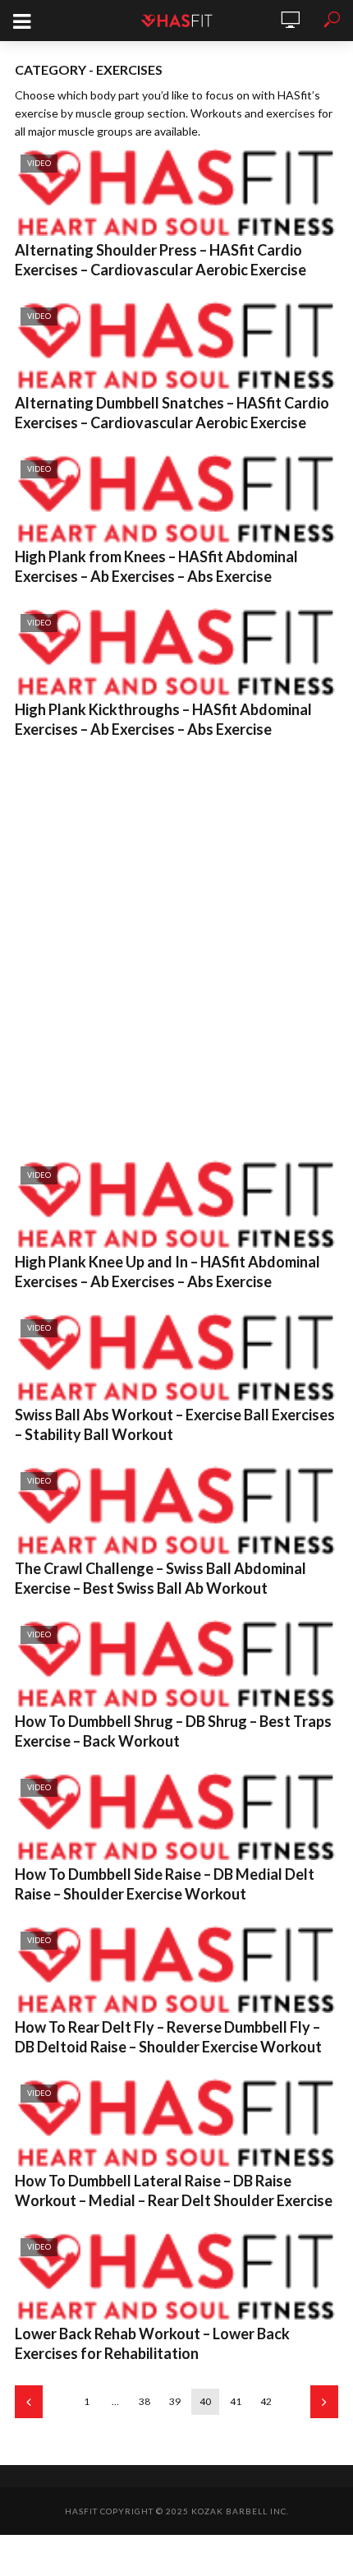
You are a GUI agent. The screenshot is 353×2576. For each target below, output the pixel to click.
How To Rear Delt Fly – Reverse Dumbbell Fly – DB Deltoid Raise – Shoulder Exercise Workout (168, 2037)
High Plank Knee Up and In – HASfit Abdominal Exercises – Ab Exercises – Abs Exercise (167, 1272)
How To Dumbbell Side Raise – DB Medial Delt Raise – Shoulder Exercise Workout (165, 1884)
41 (236, 2401)
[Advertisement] (176, 946)
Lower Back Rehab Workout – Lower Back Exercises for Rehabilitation (152, 2343)
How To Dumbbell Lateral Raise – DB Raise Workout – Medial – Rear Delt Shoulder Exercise (174, 2191)
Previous (29, 2402)
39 (175, 2401)
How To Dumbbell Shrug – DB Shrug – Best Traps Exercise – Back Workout (173, 1731)
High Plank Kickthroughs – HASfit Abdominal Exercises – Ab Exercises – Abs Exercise (163, 719)
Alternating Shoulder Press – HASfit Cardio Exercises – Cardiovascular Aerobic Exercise (160, 260)
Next (324, 2402)
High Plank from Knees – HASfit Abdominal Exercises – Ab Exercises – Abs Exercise (156, 566)
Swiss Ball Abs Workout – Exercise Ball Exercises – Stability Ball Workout (175, 1424)
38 (144, 2401)
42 (266, 2401)
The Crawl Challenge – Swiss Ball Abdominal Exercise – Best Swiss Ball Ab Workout (160, 1578)
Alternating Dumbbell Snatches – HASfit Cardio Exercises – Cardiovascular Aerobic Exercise (172, 413)
